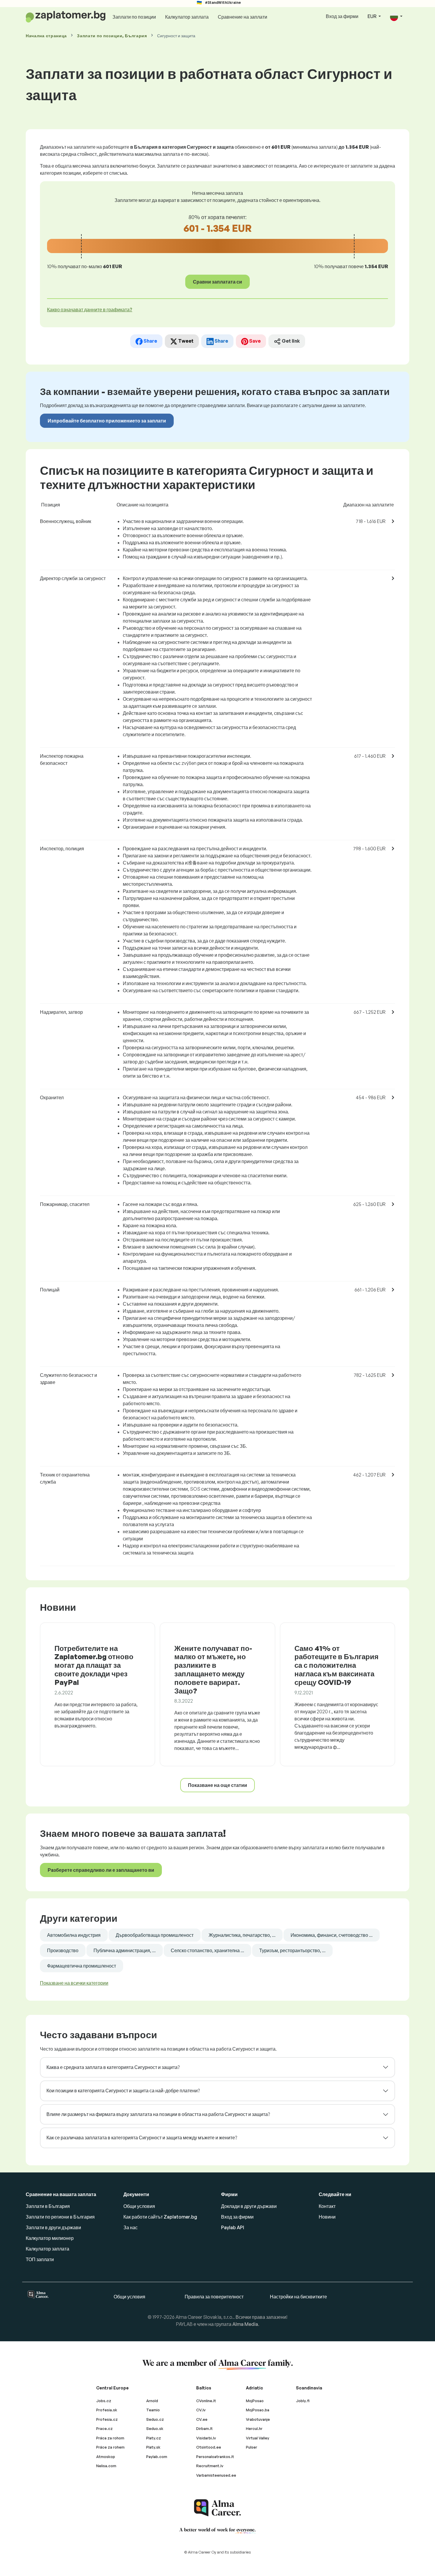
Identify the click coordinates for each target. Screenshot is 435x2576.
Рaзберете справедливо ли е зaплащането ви (101, 1870)
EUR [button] (372, 16)
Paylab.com (157, 2457)
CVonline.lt (206, 2401)
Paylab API (233, 2227)
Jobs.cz (104, 2401)
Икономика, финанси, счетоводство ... (332, 1935)
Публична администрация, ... (125, 1950)
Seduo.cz (155, 2419)
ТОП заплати (40, 2259)
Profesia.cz (107, 2419)
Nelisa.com (106, 2466)
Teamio (153, 2410)
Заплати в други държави (53, 2227)
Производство (63, 1950)
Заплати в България (48, 2206)
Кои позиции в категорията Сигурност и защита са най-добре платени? (123, 2091)
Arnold (152, 2401)
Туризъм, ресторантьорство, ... (292, 1950)
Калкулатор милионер (50, 2238)
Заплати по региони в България (60, 2217)
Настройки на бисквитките (298, 2297)
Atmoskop (106, 2457)
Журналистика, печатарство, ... (242, 1935)
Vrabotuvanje (258, 2419)
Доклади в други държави (249, 2206)
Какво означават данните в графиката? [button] (90, 310)
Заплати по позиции (134, 17)
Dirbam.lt (204, 2428)
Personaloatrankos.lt (215, 2457)
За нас (130, 2227)
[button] (396, 17)
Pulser (252, 2447)
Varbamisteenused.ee (216, 2475)
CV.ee (202, 2419)
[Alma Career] (217, 2508)
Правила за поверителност (214, 2297)
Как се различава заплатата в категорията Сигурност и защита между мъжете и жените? (142, 2138)
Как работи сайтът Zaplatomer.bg (160, 2217)
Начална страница (46, 36)
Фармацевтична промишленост (82, 1966)
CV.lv (201, 2410)
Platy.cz (154, 2438)
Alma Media (245, 2324)
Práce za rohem (110, 2447)
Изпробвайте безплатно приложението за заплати (107, 421)
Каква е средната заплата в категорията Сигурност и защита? (113, 2067)
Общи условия (139, 2206)
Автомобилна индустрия (74, 1935)
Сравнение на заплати (243, 17)
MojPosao (255, 2401)
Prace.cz (104, 2428)
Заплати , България (112, 36)
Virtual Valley (258, 2438)
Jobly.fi (303, 2401)
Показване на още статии (217, 1785)
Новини (327, 2217)
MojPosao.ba (258, 2410)
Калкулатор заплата (187, 17)
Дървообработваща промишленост (155, 1935)
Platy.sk (153, 2447)
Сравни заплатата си (217, 282)
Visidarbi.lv (206, 2438)
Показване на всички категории (74, 1983)
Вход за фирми (342, 16)
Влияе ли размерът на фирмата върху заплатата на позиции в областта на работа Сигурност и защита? (158, 2114)
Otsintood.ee (209, 2447)
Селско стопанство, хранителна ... (207, 1950)
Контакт (327, 2206)
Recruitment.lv (210, 2466)
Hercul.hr (254, 2428)
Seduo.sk (155, 2428)
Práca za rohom (110, 2438)
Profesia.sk (107, 2410)
